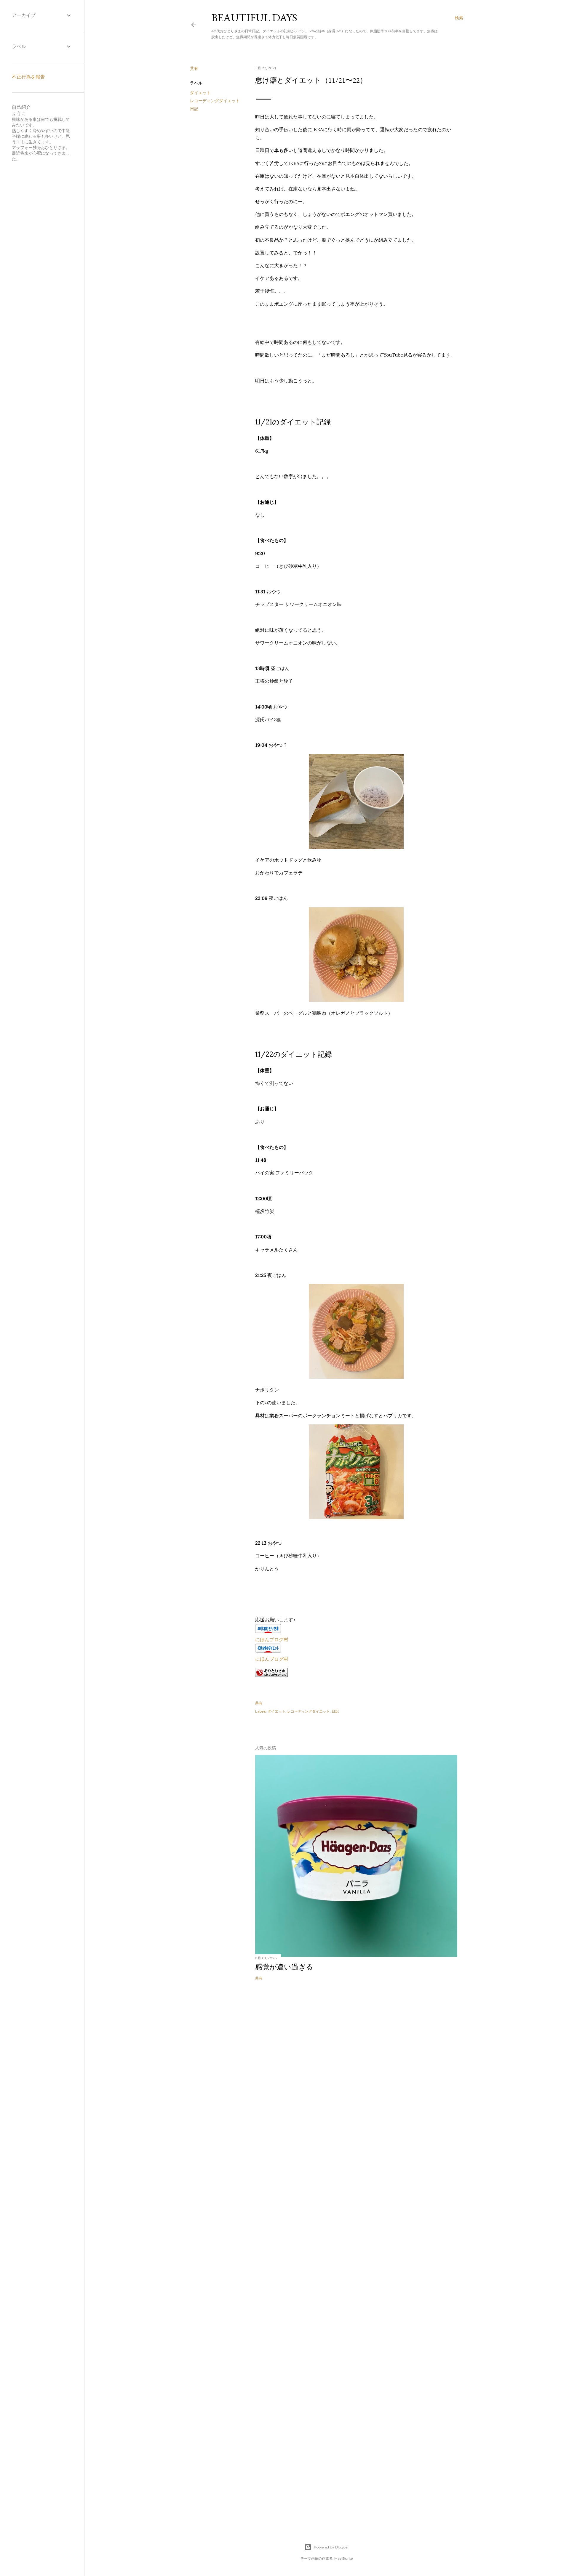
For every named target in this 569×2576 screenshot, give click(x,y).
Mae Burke (343, 2558)
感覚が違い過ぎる (284, 1967)
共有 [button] (194, 68)
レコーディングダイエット (215, 101)
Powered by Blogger (331, 2547)
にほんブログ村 (272, 1639)
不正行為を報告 (28, 77)
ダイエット (200, 93)
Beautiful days (254, 18)
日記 (194, 109)
